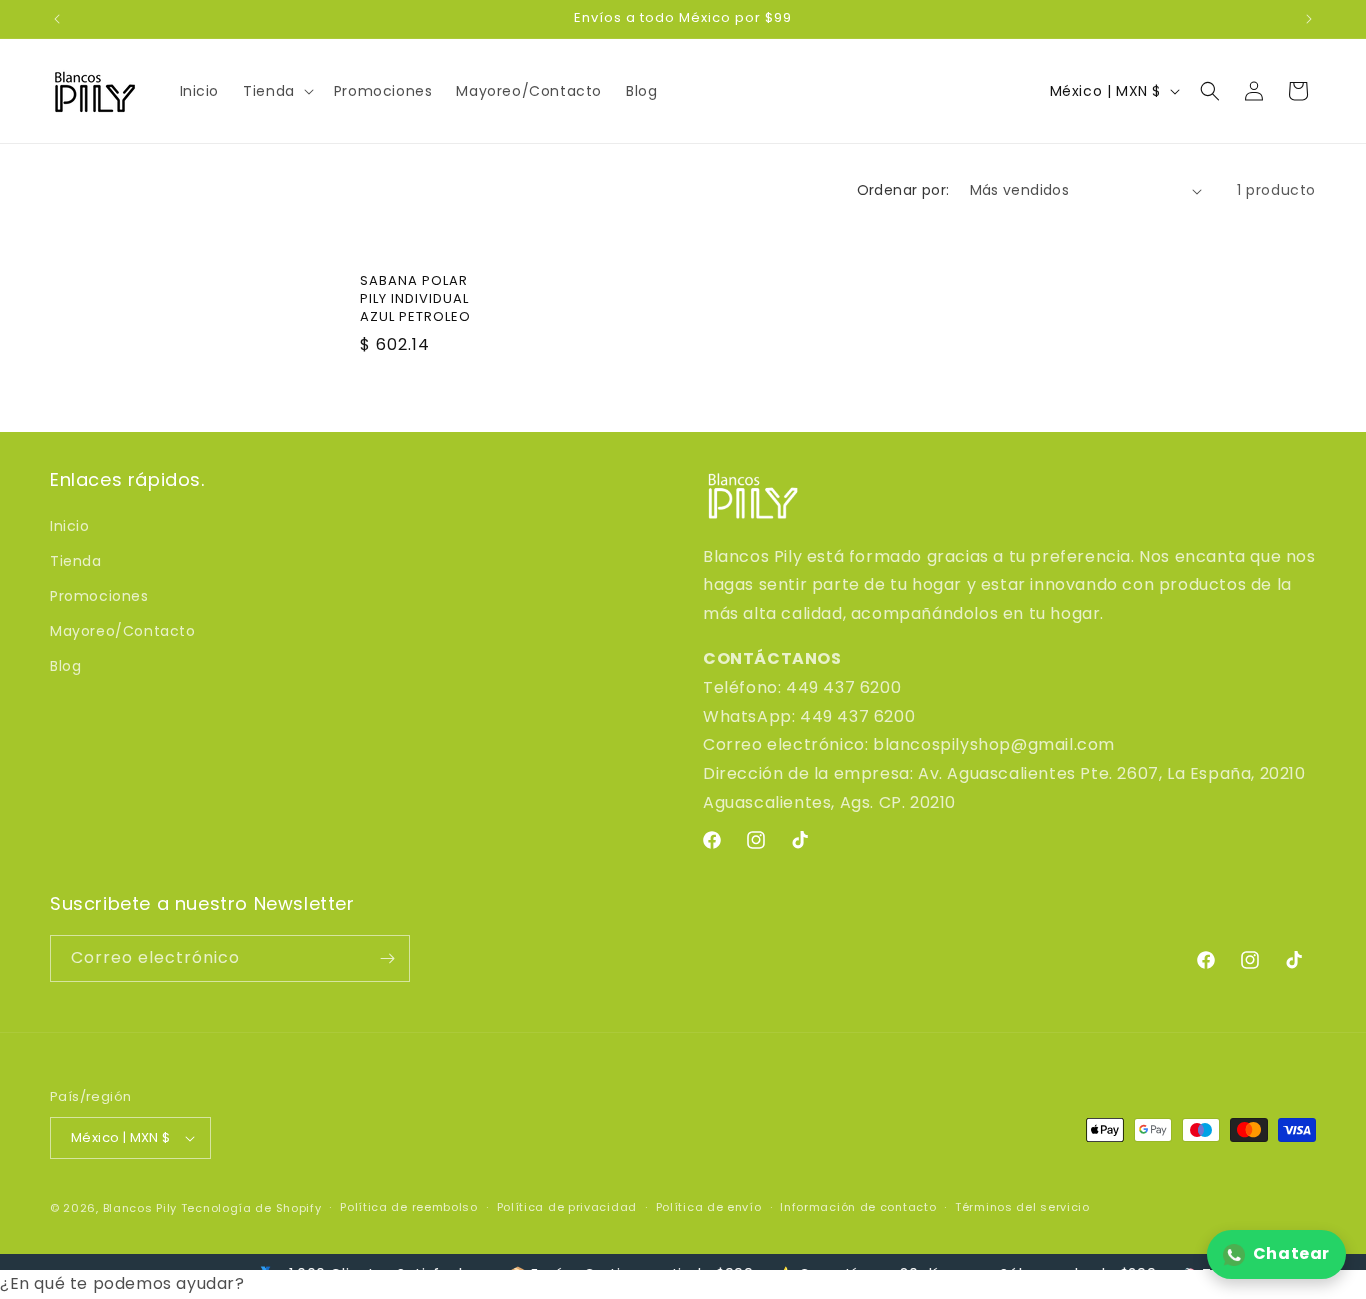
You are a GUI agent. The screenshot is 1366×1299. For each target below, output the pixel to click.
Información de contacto (858, 1207)
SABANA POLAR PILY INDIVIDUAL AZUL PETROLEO (415, 299)
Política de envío (709, 1207)
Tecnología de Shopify (251, 1208)
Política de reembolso (409, 1207)
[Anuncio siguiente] (1309, 19)
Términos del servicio (1022, 1207)
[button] (276, 91)
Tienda (76, 561)
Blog (65, 666)
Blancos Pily (140, 1208)
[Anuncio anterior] (57, 19)
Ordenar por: (903, 190)
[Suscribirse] (387, 958)
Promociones (99, 596)
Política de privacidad (567, 1207)
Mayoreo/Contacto (123, 631)
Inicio (70, 526)
